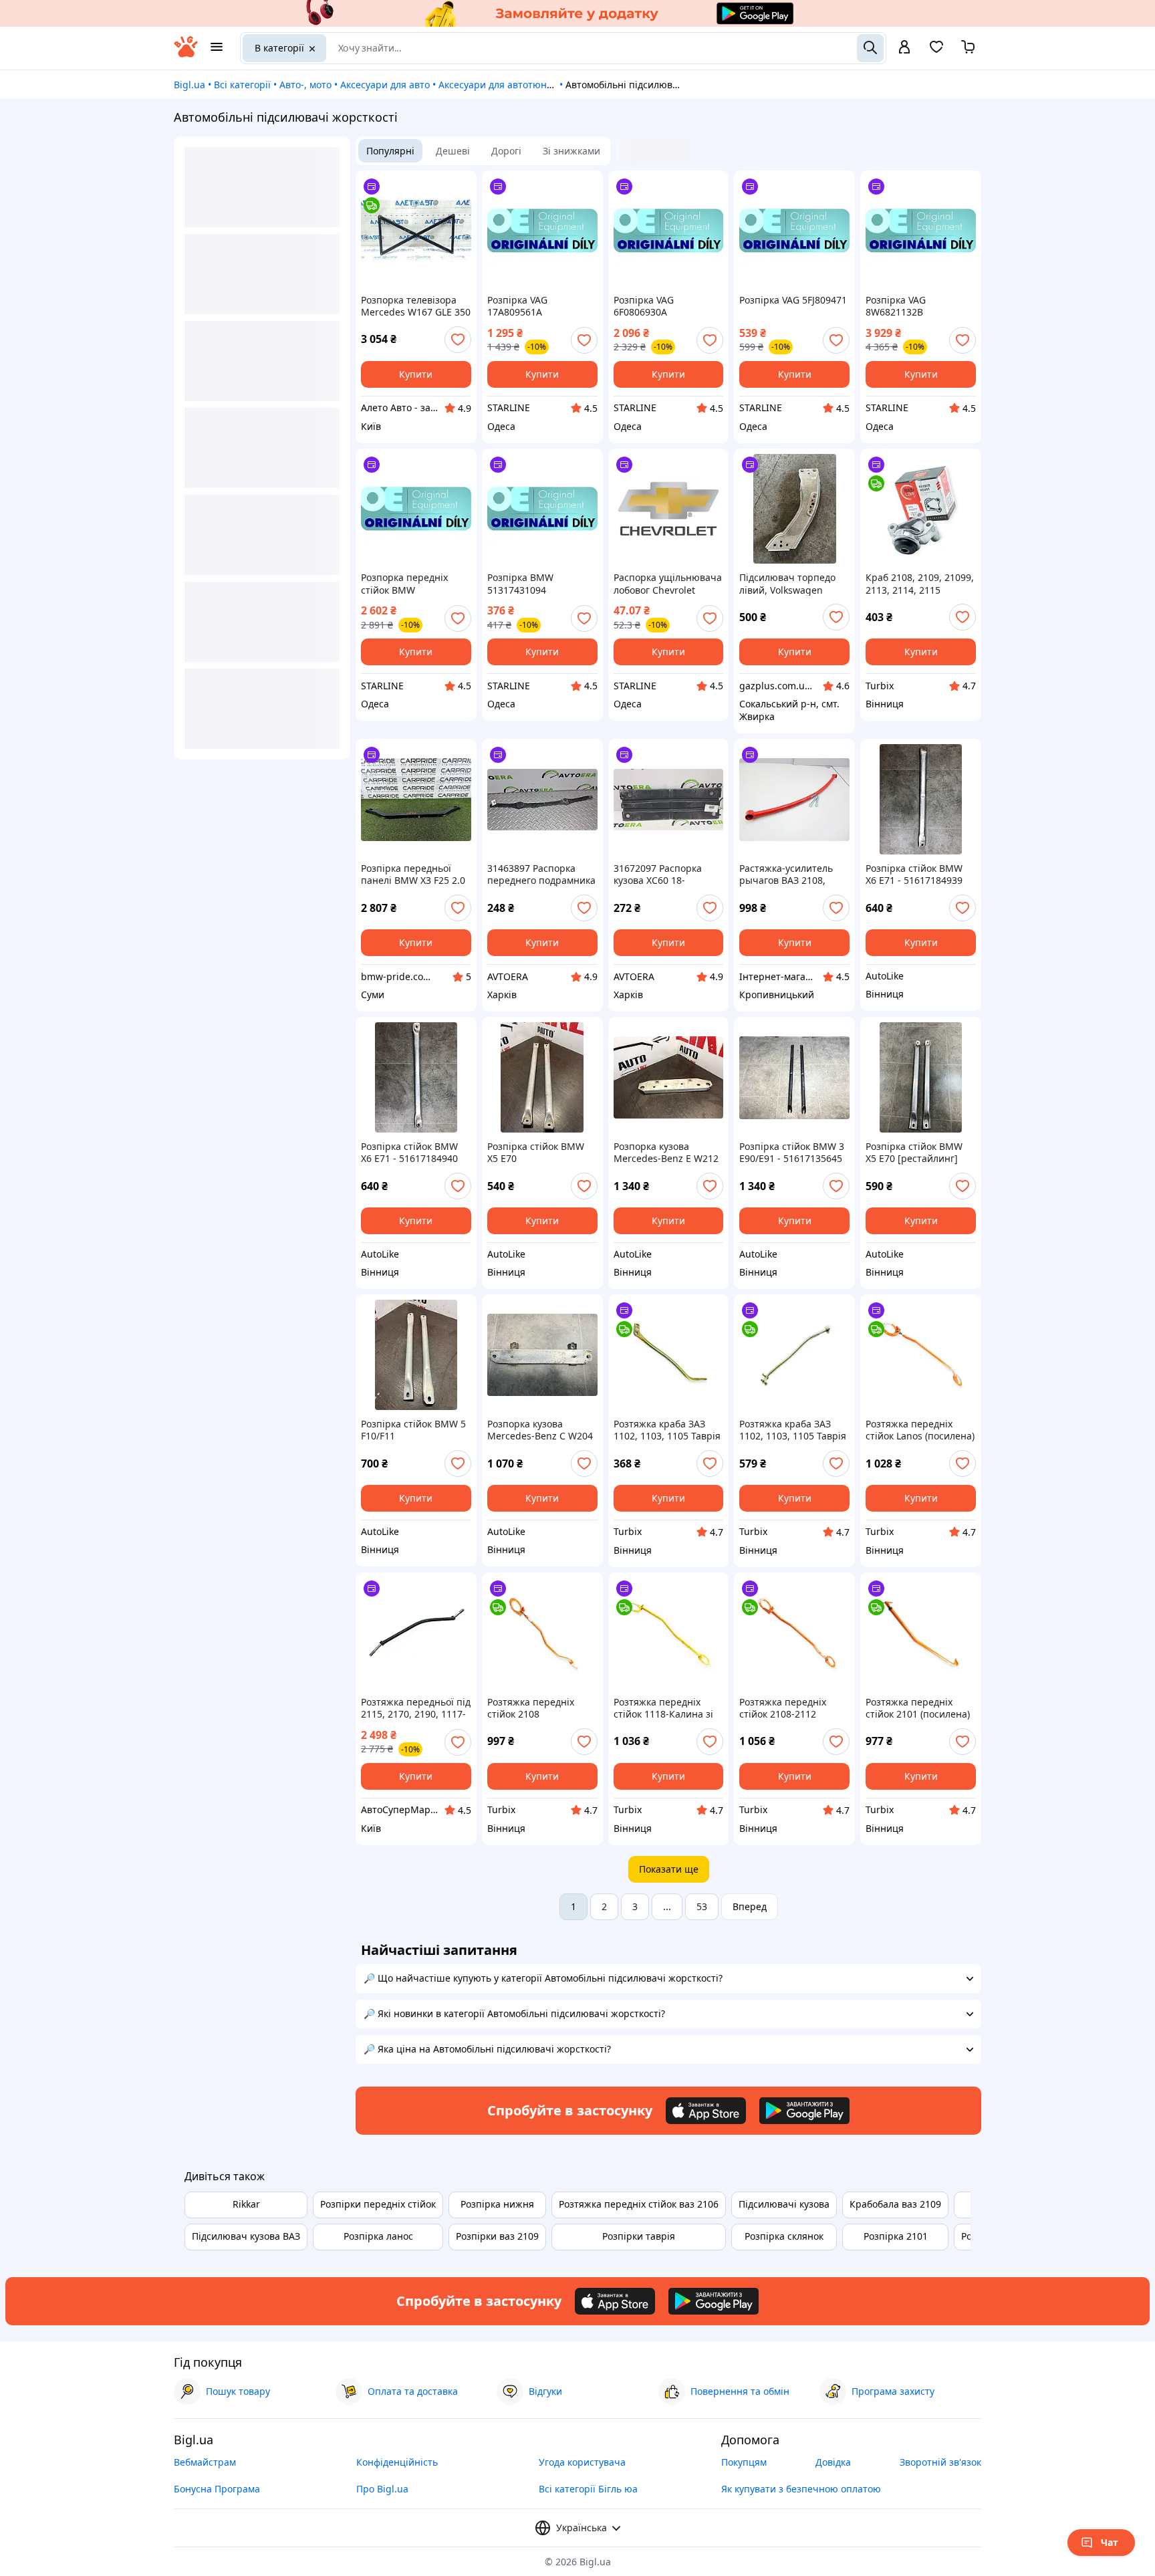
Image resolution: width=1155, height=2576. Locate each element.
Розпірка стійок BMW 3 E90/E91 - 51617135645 (792, 1153)
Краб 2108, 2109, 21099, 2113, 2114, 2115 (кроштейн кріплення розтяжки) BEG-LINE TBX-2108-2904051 (920, 584)
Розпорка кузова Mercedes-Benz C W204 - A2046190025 (540, 1430)
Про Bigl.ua (382, 2489)
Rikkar (246, 2204)
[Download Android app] (804, 2111)
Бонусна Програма (217, 2489)
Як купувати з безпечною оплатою (801, 2489)
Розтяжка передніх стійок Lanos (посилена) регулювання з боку (920, 1430)
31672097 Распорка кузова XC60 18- (658, 874)
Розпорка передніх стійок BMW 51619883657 (404, 584)
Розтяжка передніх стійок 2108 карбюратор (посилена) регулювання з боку (542, 1708)
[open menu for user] (904, 48)
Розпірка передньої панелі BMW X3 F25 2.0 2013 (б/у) (413, 874)
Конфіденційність (397, 2462)
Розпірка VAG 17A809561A (517, 306)
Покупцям (744, 2462)
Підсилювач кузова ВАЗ (246, 2236)
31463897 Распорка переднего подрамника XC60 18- (541, 874)
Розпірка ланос (378, 2236)
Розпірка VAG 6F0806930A (644, 306)
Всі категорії (242, 85)
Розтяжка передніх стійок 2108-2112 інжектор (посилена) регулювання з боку (786, 1708)
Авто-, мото (305, 85)
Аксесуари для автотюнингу (503, 85)
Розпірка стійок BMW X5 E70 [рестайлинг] (914, 1153)
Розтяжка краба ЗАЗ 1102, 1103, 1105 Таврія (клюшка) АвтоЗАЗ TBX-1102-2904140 (667, 1430)
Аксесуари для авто (385, 85)
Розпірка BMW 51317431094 (520, 584)
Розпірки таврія (639, 2236)
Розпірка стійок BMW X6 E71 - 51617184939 (914, 874)
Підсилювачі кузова (784, 2204)
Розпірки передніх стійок (378, 2204)
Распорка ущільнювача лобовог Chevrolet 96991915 (668, 584)
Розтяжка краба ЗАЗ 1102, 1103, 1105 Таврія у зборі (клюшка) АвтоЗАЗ (793, 1430)
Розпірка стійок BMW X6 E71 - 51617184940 (409, 1153)
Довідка (833, 2462)
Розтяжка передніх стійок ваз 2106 (639, 2204)
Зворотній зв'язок (940, 2462)
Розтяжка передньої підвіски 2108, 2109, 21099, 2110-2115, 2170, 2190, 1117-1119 (416, 1708)
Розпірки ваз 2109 (497, 2236)
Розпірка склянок (784, 2236)
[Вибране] (936, 51)
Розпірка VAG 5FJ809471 (793, 300)
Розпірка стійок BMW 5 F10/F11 (413, 1430)
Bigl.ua (189, 85)
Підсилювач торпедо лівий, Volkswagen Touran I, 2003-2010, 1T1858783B (787, 584)
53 (702, 1906)
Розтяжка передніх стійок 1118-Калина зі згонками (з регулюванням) (663, 1708)
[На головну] (186, 54)
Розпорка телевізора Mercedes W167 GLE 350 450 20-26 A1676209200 (416, 306)
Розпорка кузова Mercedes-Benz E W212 (666, 1153)
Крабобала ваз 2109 (895, 2204)
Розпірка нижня (497, 2204)
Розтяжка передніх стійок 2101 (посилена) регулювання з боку (918, 1708)
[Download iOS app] (706, 2111)
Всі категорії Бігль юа (588, 2489)
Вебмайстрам (205, 2462)
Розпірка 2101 (896, 2236)
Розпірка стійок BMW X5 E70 (536, 1153)
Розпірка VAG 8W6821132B (896, 306)
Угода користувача (582, 2462)
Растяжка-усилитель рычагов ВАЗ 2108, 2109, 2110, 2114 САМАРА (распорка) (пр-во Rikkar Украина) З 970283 (794, 874)
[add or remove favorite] (458, 340)
